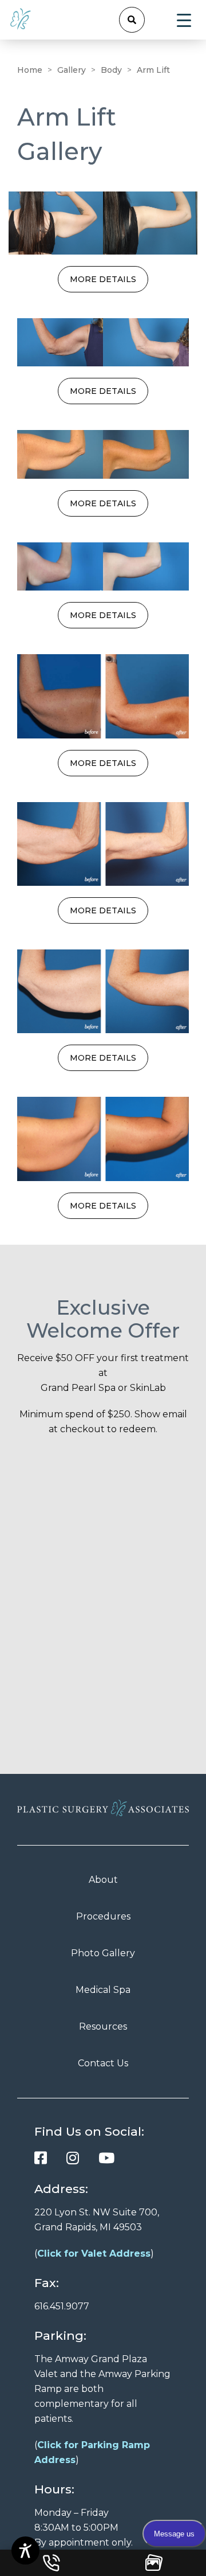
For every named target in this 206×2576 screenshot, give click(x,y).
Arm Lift (153, 70)
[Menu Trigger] (184, 20)
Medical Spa (103, 1990)
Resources (103, 2026)
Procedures (103, 1916)
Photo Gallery (103, 1953)
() (94, 2253)
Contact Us (103, 2063)
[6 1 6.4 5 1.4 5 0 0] (51, 2563)
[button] (132, 20)
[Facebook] (41, 2158)
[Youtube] (106, 2158)
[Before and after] (103, 223)
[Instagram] (73, 2158)
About (103, 1880)
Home (30, 70)
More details (103, 279)
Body (111, 70)
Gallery (72, 70)
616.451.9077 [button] (62, 2306)
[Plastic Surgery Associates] (21, 18)
